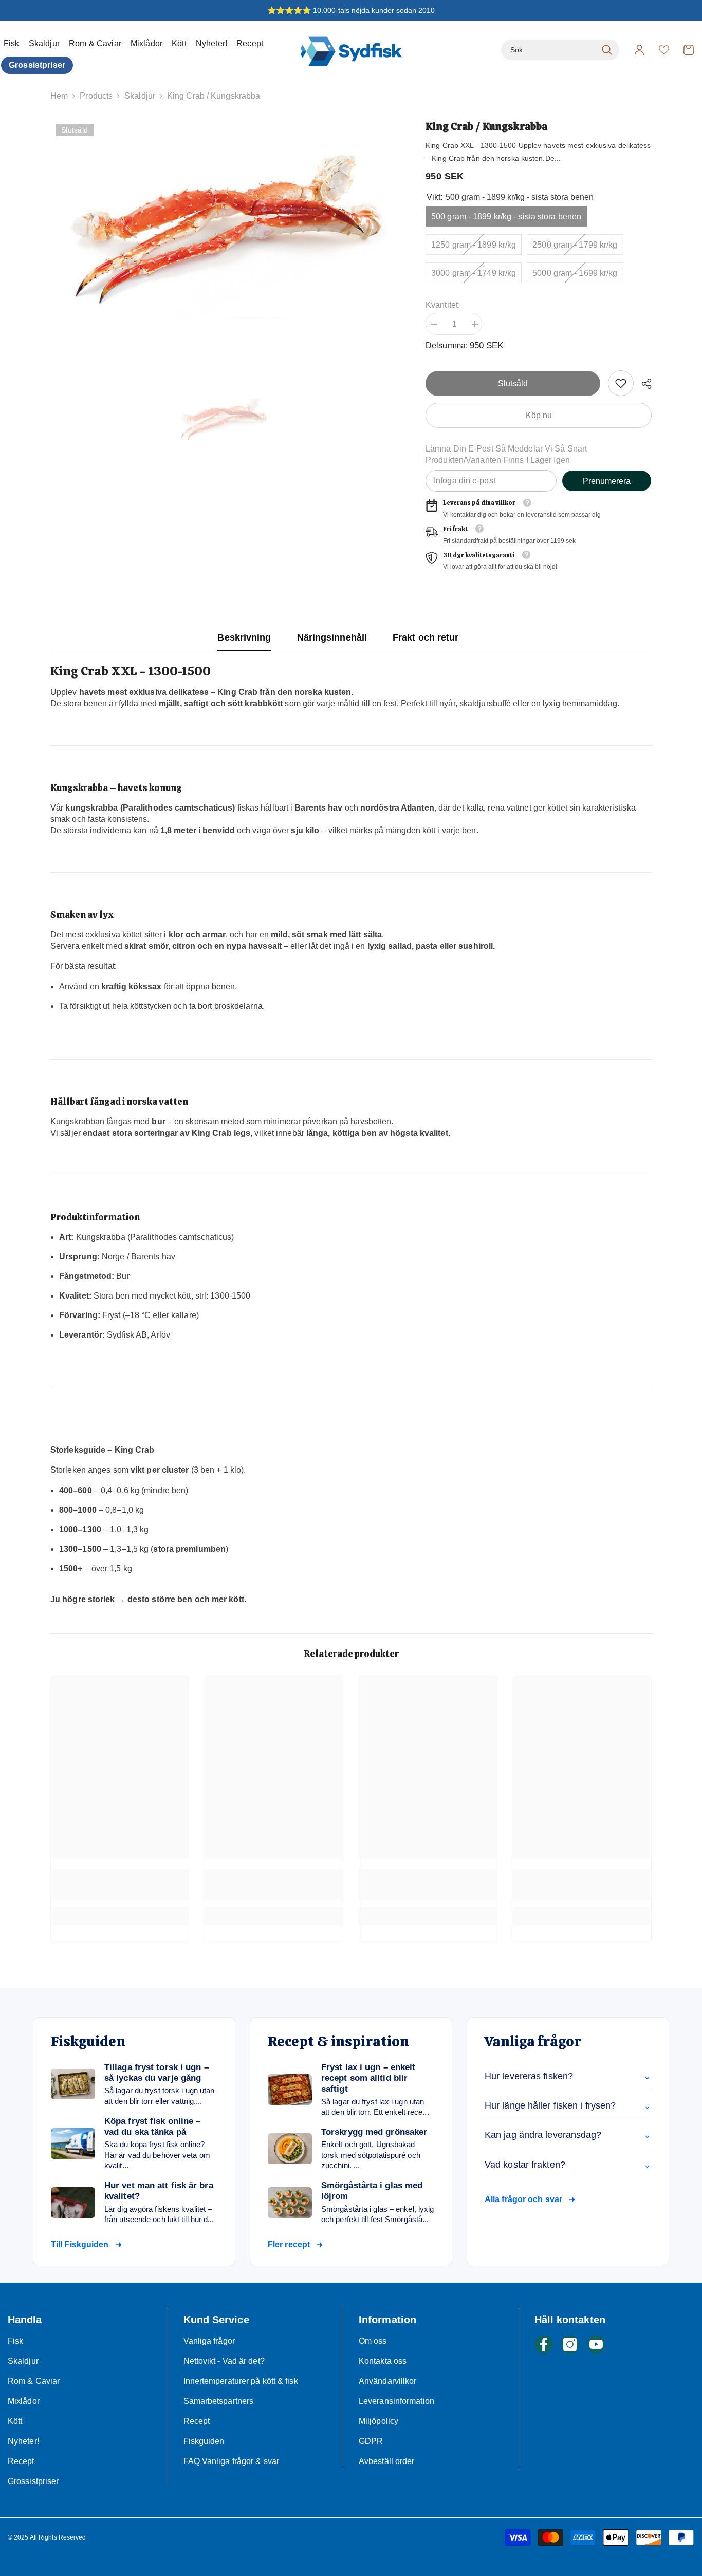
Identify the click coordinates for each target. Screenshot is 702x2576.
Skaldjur (140, 96)
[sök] (560, 50)
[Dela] (643, 384)
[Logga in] (639, 50)
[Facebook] (544, 2344)
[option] (223, 229)
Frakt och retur (426, 637)
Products (96, 96)
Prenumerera (607, 481)
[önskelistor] (664, 50)
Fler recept (289, 2244)
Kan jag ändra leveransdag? (568, 2135)
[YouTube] (596, 2344)
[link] (621, 383)
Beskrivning (244, 637)
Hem (59, 96)
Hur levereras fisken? (568, 2076)
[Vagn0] (689, 50)
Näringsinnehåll (332, 637)
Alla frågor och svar (523, 2199)
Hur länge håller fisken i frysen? (568, 2105)
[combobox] (549, 50)
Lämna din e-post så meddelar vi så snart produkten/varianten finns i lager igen (506, 454)
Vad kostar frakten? (568, 2165)
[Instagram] (570, 2344)
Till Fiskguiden (80, 2244)
